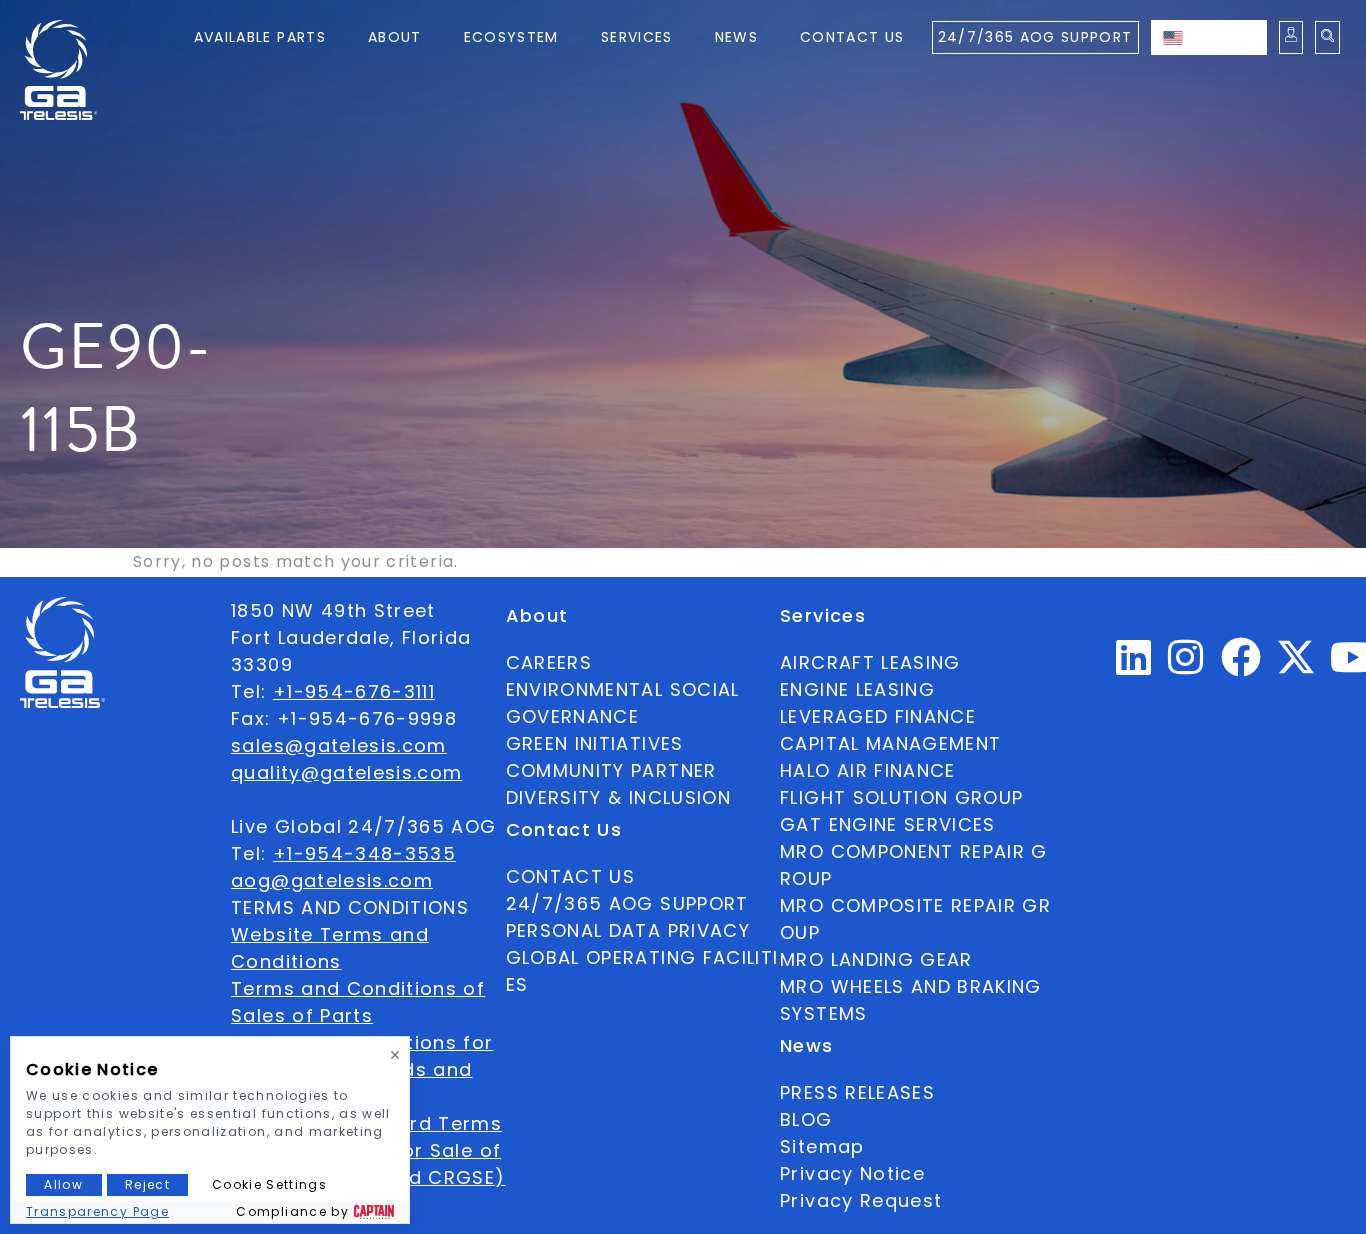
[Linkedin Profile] (1134, 665)
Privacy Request (861, 1200)
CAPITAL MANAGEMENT (890, 743)
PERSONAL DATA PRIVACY (628, 930)
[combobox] (1209, 37)
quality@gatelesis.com (346, 772)
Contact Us (852, 37)
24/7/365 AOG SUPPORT (1035, 37)
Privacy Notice (852, 1173)
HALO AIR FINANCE (868, 770)
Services (637, 37)
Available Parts (260, 37)
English (1229, 37)
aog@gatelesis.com (332, 880)
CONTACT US (571, 876)
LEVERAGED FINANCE (878, 716)
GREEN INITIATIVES (595, 743)
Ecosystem (511, 37)
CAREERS (549, 662)
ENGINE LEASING (857, 689)
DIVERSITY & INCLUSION (618, 797)
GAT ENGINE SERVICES (888, 824)
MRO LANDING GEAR (876, 959)
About (395, 37)
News (736, 37)
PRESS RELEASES (857, 1092)
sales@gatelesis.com (339, 745)
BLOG (806, 1119)
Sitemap (822, 1146)
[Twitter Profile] (1296, 670)
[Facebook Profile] (1241, 665)
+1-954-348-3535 (364, 853)
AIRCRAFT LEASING (870, 662)
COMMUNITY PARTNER (611, 770)
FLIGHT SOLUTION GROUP (901, 797)
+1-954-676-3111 (354, 691)
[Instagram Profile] (1186, 665)
